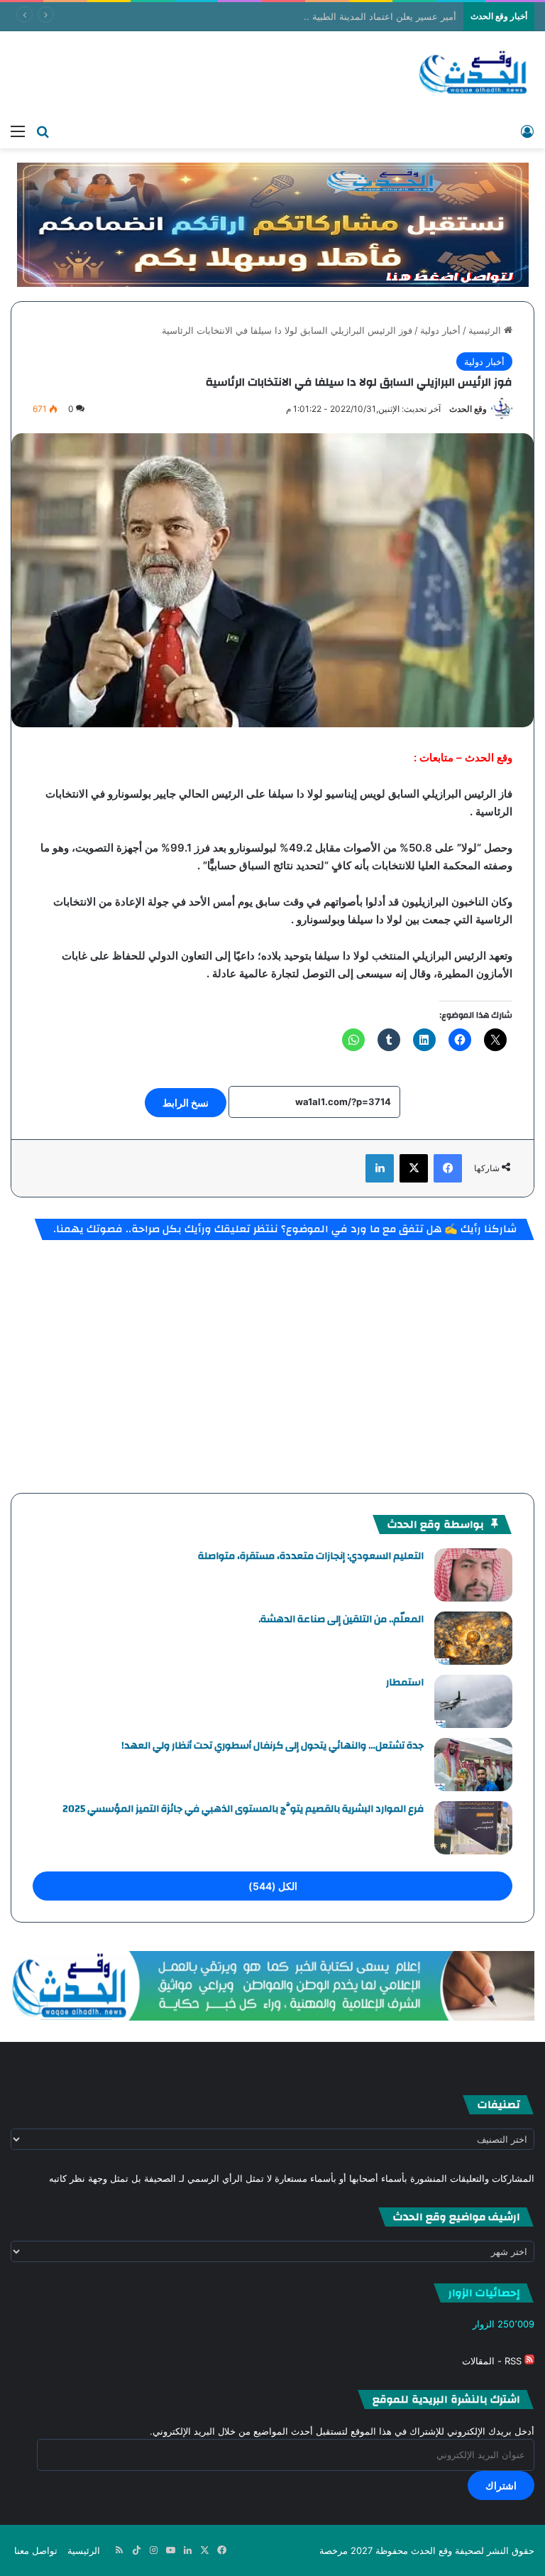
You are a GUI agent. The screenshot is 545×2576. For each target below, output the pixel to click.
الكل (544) (273, 1886)
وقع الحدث (468, 409)
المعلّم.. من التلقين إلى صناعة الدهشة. (341, 1619)
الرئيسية (486, 330)
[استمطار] (473, 1701)
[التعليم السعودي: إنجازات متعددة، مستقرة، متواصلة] (473, 1575)
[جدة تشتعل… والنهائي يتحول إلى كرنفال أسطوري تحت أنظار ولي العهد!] (473, 1765)
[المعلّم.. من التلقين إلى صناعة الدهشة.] (473, 1638)
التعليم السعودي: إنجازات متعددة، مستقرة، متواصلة (311, 1556)
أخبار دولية (440, 330)
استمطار (405, 1683)
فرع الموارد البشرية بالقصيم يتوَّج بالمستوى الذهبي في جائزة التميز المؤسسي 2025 (243, 1809)
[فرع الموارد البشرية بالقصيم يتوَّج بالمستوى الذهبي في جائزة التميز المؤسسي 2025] (473, 1828)
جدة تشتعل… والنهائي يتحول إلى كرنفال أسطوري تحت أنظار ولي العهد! (272, 1746)
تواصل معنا (36, 2550)
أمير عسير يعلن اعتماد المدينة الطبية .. (380, 16)
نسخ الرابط (186, 1103)
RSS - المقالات (493, 2361)
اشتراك (501, 2485)
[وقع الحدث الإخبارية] (474, 74)
